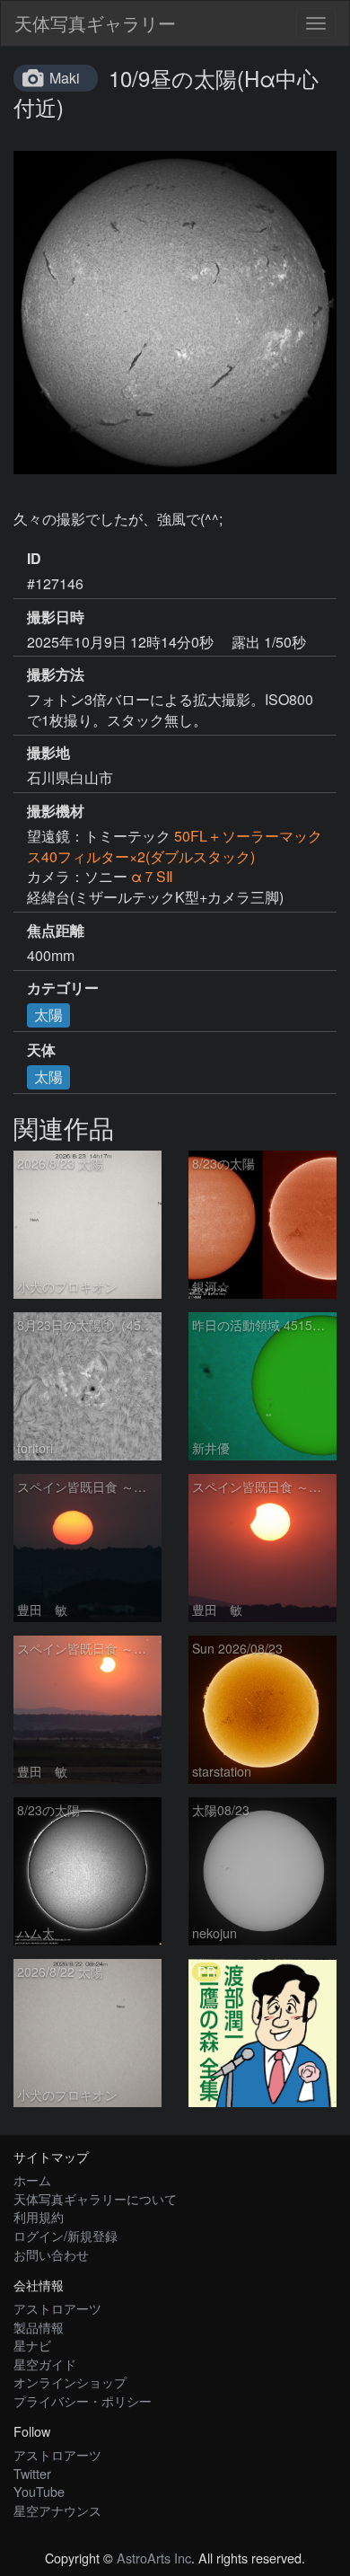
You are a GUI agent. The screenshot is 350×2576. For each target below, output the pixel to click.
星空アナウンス (57, 2510)
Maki (65, 78)
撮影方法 (56, 675)
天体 (41, 1050)
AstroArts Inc (154, 2558)
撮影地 (48, 753)
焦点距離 (56, 931)
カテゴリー (63, 988)
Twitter (32, 2473)
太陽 (48, 1015)
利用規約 (39, 2216)
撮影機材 (56, 811)
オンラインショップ (70, 2382)
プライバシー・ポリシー (83, 2400)
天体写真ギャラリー (95, 23)
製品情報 (39, 2327)
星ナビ (32, 2345)
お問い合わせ (51, 2254)
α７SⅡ (152, 876)
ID (34, 559)
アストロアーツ (57, 2308)
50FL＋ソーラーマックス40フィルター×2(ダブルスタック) (175, 846)
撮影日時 (56, 617)
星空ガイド (45, 2364)
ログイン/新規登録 (66, 2235)
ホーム (32, 2179)
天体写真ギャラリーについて (95, 2198)
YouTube (39, 2491)
